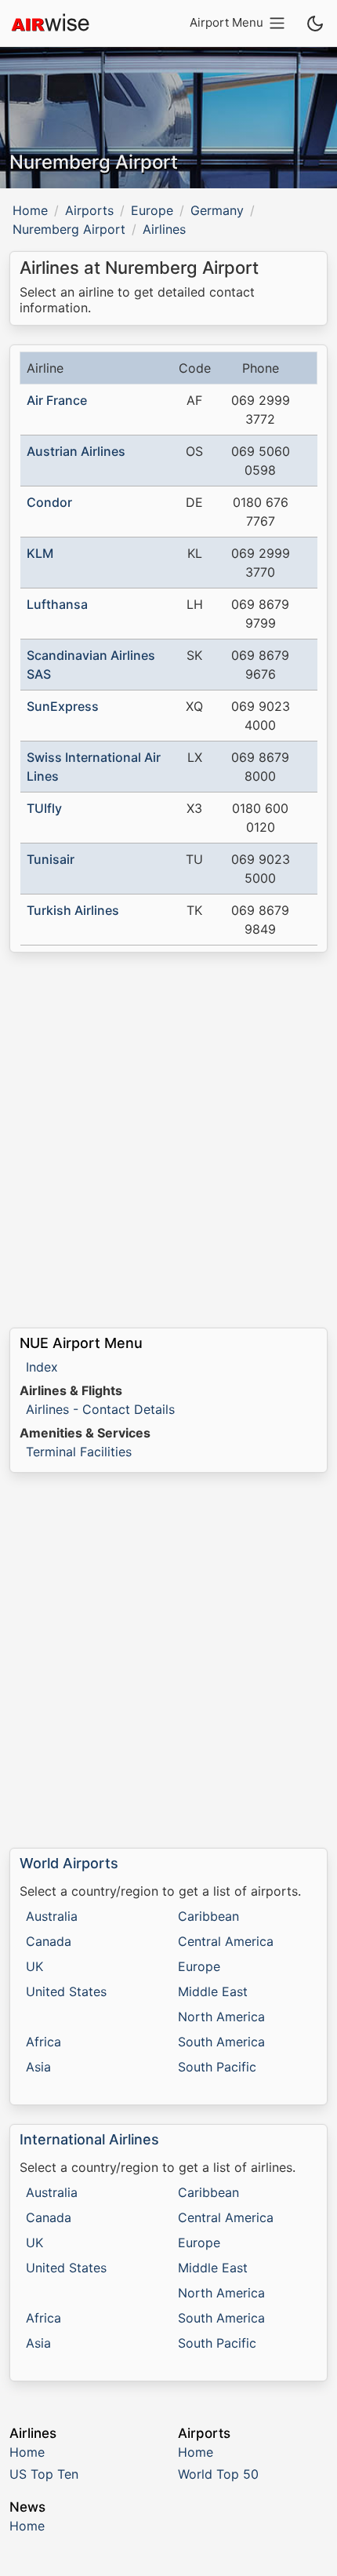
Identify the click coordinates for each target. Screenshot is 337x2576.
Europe (152, 210)
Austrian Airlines (76, 451)
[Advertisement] (168, 1140)
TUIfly (44, 808)
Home (30, 210)
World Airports (69, 1863)
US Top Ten (44, 2474)
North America (221, 2017)
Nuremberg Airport (69, 229)
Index (42, 1367)
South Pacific (217, 2067)
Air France (57, 400)
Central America (226, 1941)
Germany (217, 210)
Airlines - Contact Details (100, 1409)
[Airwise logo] (50, 24)
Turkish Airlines (73, 910)
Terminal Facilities (79, 1452)
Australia (52, 1916)
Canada (49, 1941)
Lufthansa (57, 604)
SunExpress (63, 706)
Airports (89, 210)
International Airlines (89, 2139)
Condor (49, 502)
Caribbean (208, 1916)
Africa (43, 2042)
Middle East (213, 1991)
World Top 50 (218, 2474)
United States (66, 1991)
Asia (38, 2067)
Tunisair (51, 859)
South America (221, 2042)
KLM (40, 553)
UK (34, 1966)
